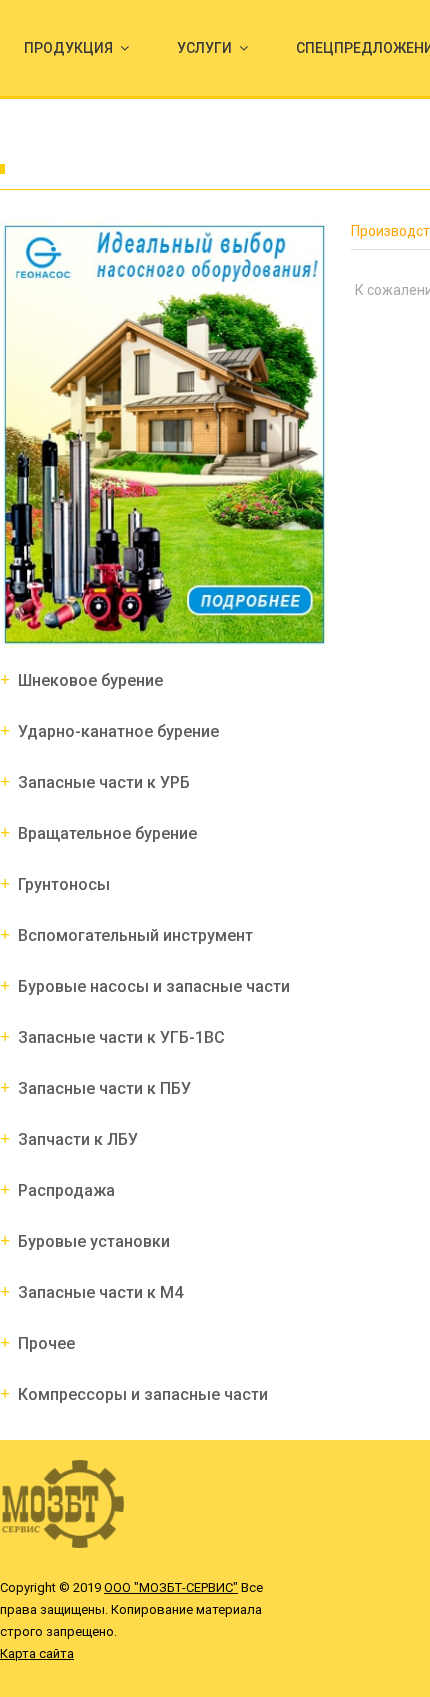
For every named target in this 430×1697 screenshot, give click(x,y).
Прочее (46, 1343)
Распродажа (66, 1190)
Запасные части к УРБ (104, 782)
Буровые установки (94, 1241)
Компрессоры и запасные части (143, 1394)
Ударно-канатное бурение (118, 731)
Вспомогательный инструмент (135, 935)
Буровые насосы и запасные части (154, 986)
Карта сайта (37, 1653)
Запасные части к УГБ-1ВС (121, 1037)
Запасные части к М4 (100, 1292)
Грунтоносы (64, 884)
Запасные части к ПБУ (104, 1088)
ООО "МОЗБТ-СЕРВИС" (171, 1587)
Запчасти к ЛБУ (78, 1139)
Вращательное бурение (107, 833)
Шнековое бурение (90, 680)
